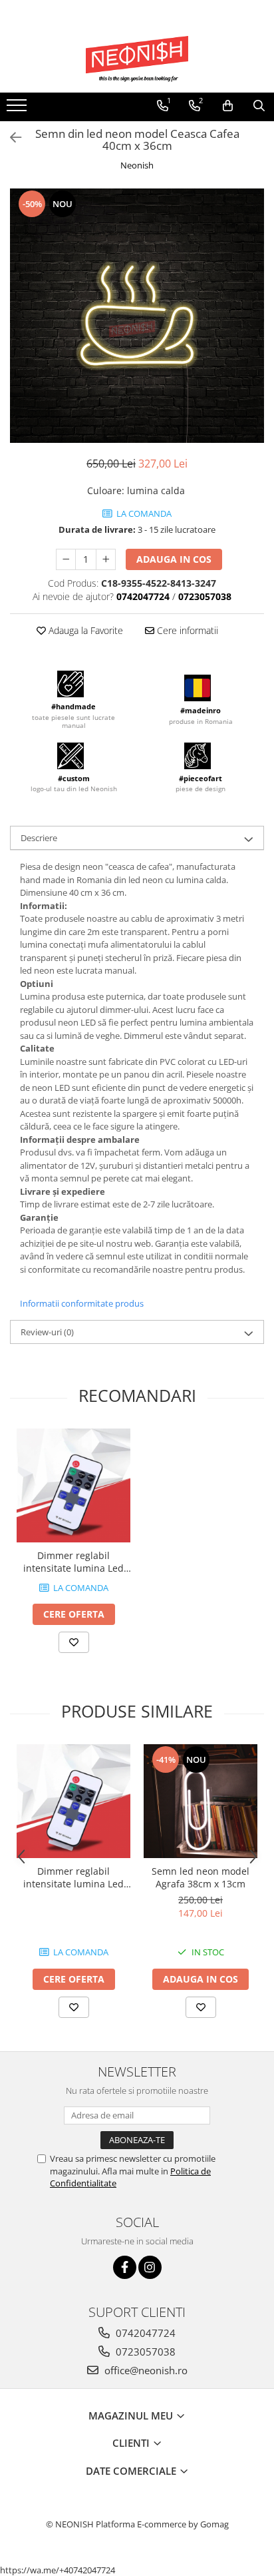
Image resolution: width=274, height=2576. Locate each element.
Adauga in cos (174, 559)
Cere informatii (186, 630)
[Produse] (18, 109)
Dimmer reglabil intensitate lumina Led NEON (73, 1562)
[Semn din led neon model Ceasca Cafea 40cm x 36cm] (137, 316)
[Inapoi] (10, 138)
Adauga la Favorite (84, 630)
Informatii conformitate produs (82, 1303)
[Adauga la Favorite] (74, 1642)
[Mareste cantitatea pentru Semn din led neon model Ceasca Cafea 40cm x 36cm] (106, 559)
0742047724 (144, 2333)
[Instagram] (150, 2267)
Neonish (137, 165)
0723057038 (144, 2352)
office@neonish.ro (145, 2370)
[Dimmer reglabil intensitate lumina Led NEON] (73, 1485)
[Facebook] (125, 2267)
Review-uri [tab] (47, 1332)
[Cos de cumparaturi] (228, 106)
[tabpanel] (137, 316)
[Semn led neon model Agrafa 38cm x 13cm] (201, 1801)
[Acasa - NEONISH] (137, 59)
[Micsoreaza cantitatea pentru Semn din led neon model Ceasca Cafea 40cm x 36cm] (66, 559)
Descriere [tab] (39, 838)
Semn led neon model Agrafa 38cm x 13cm (201, 1877)
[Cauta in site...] (259, 106)
